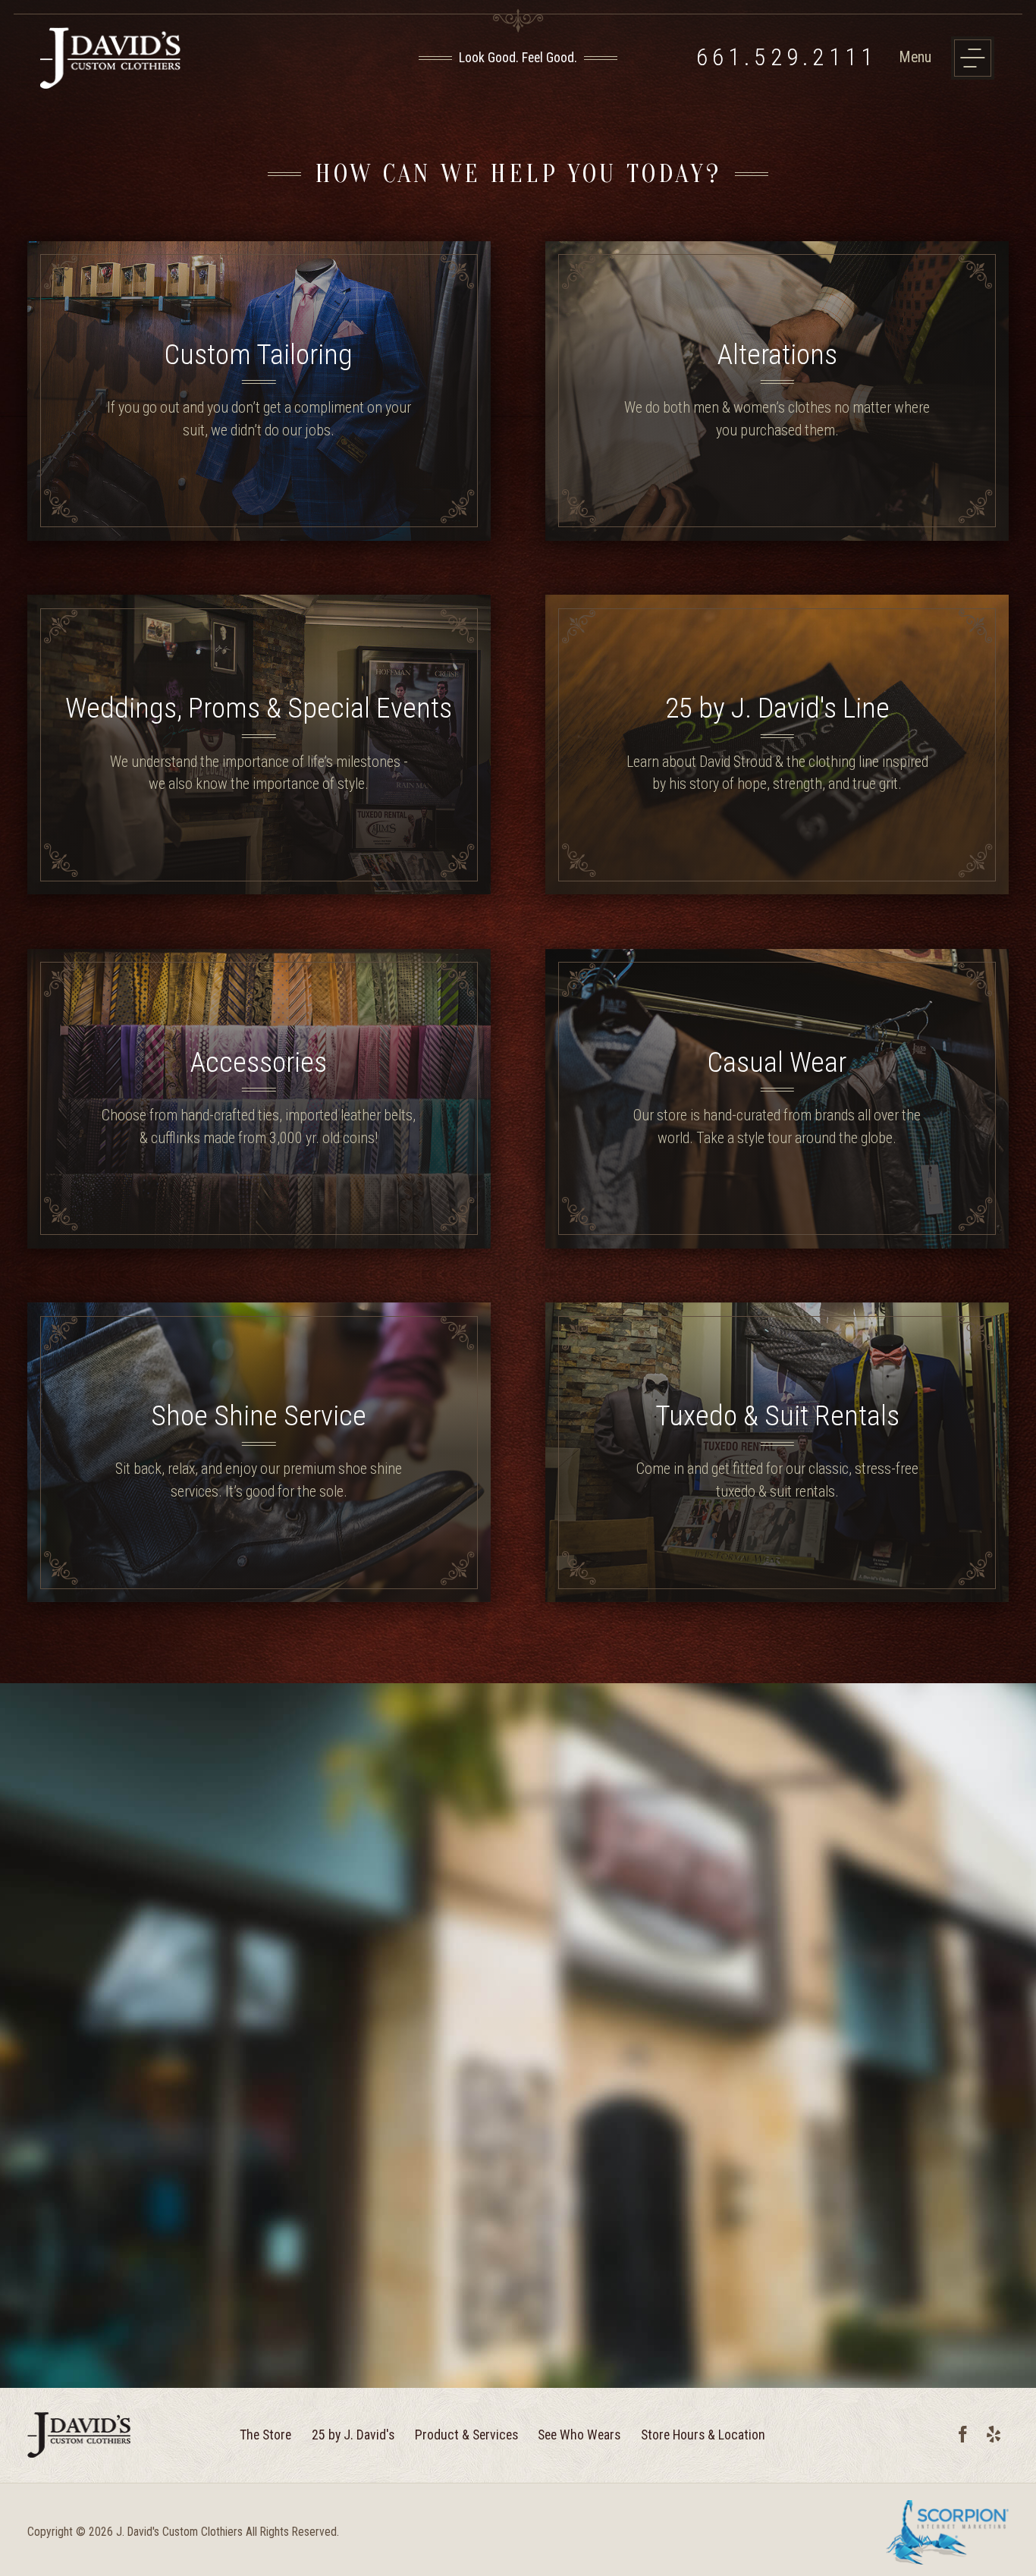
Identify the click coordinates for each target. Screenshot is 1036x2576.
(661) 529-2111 (143, 1905)
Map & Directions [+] (242, 1905)
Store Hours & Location (703, 2435)
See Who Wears (579, 2435)
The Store (265, 2435)
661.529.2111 (787, 58)
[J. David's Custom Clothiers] (190, 58)
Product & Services (466, 2435)
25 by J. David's (353, 2435)
